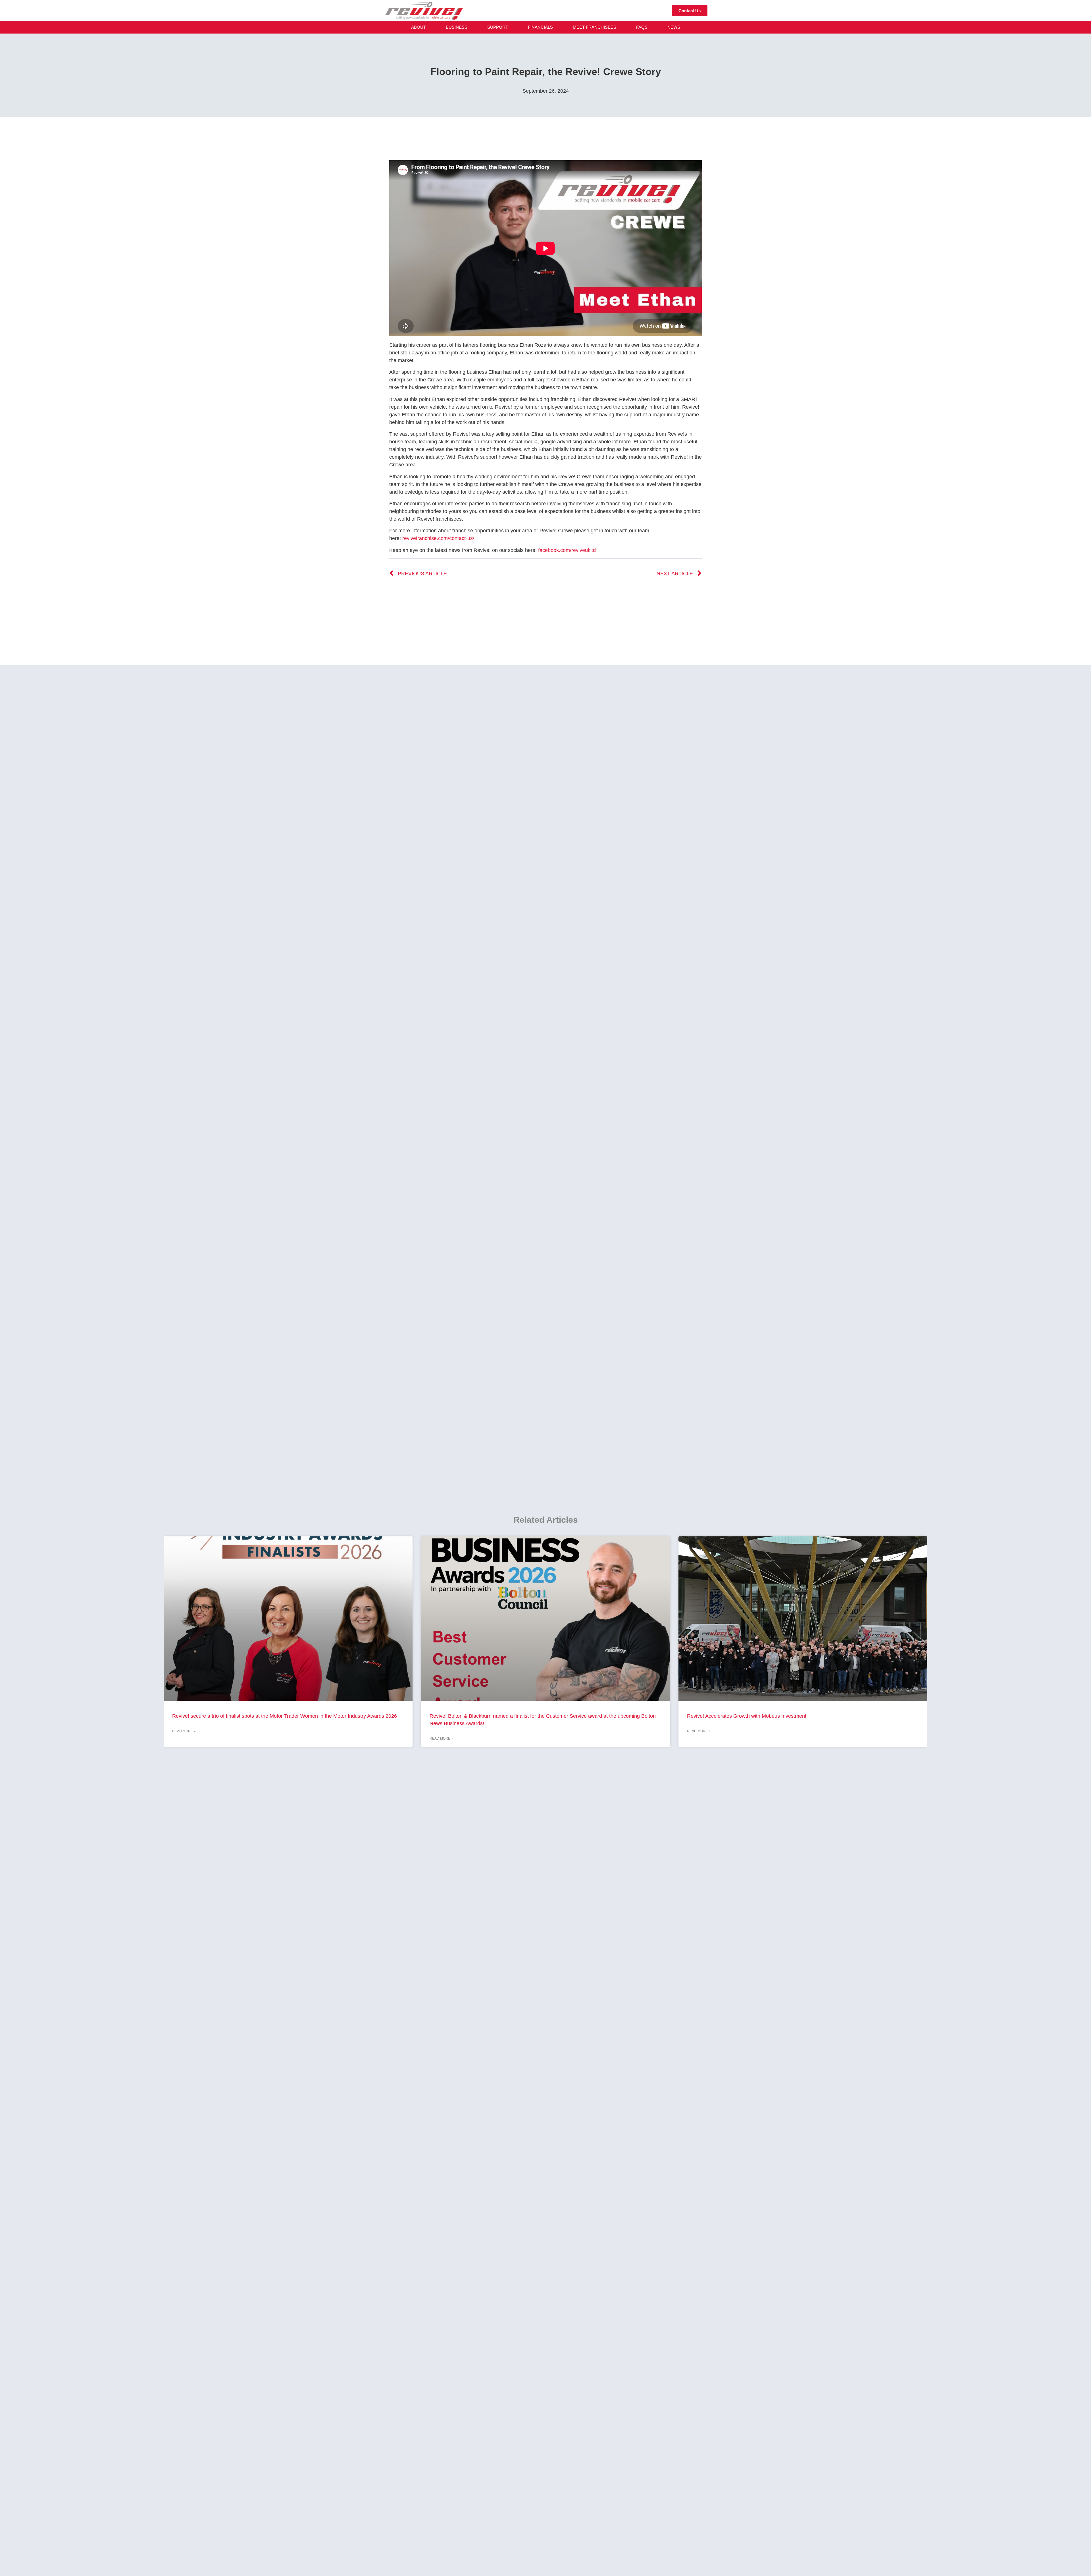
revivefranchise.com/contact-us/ (438, 538)
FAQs (642, 27)
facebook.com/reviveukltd (567, 550)
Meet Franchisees (595, 27)
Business (457, 27)
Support (498, 27)
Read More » (184, 1731)
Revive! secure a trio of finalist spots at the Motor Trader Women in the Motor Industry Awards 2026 (285, 1716)
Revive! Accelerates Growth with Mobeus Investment (747, 1716)
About (419, 27)
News (674, 27)
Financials (540, 27)
